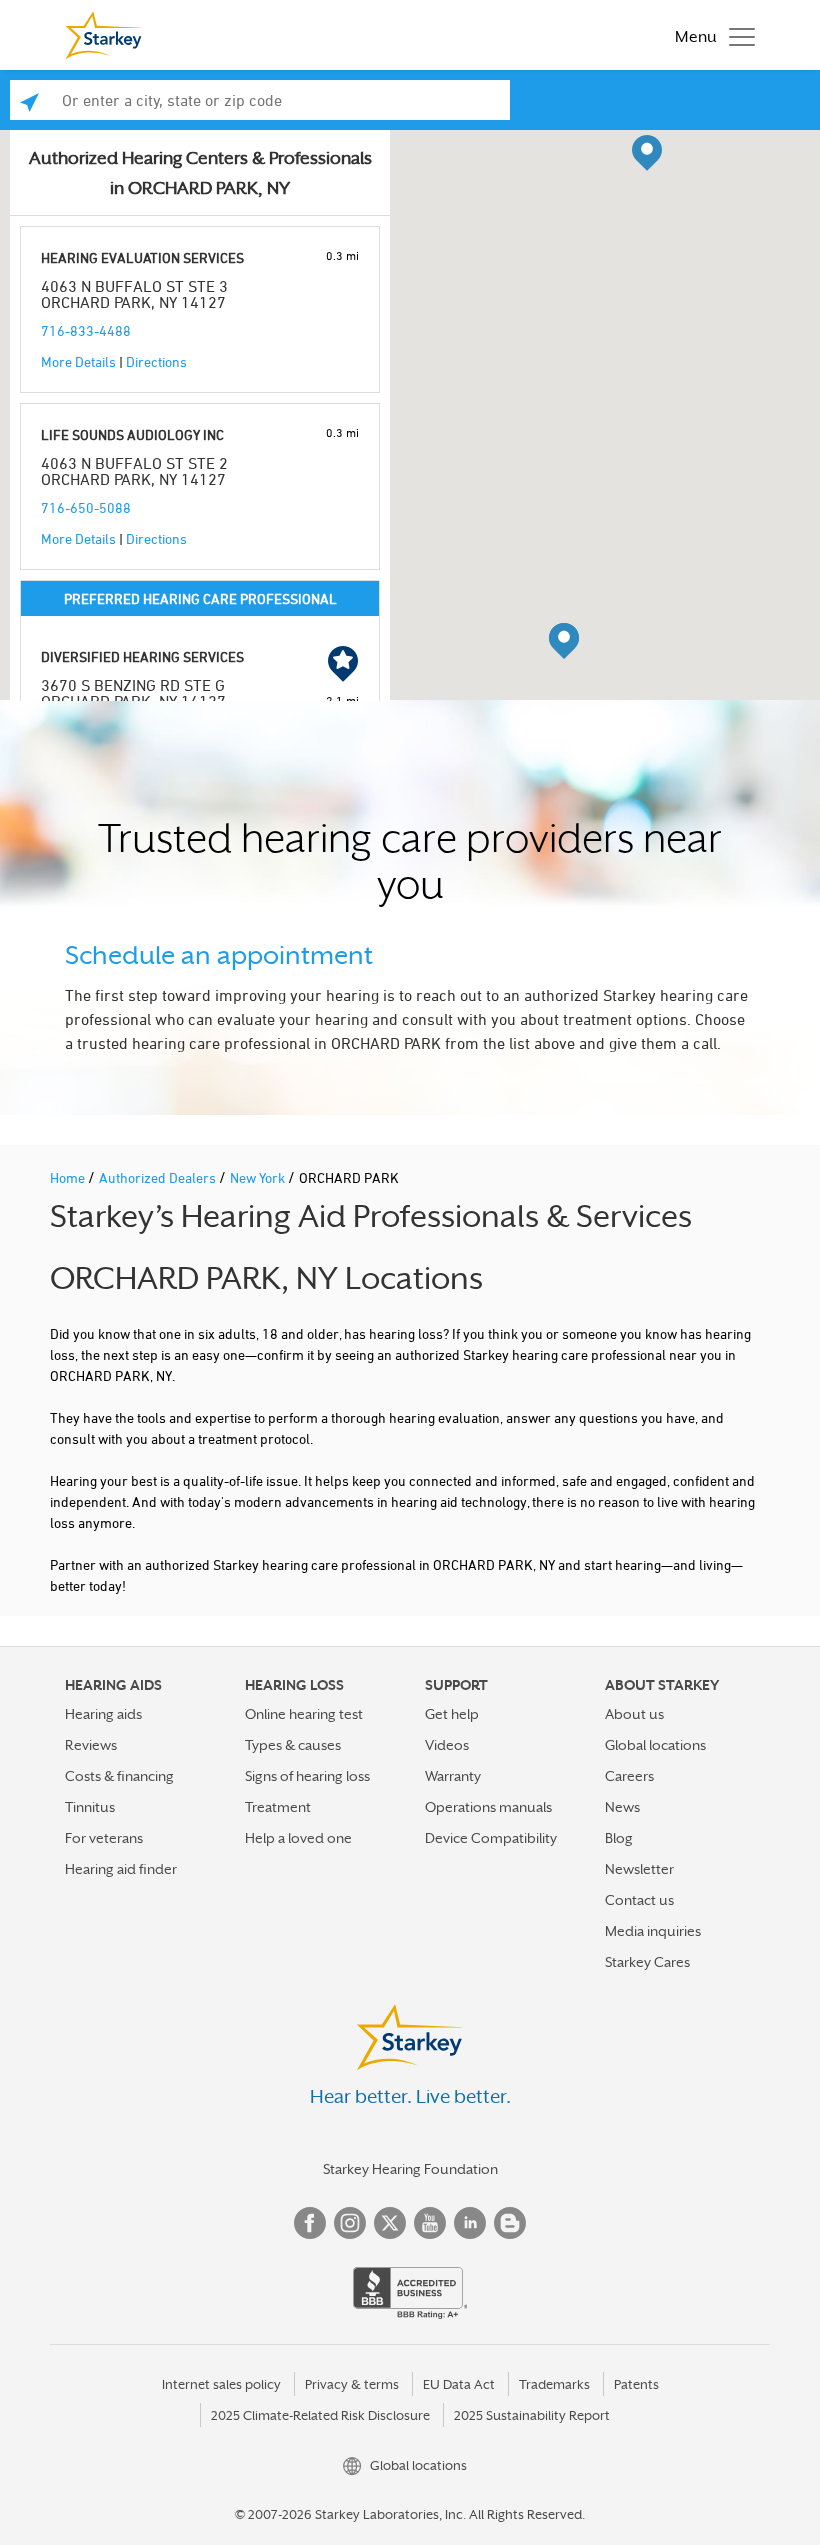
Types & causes (293, 1745)
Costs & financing (119, 1776)
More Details (78, 361)
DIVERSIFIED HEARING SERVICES (142, 656)
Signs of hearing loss (307, 1776)
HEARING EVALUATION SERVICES (142, 257)
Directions (156, 361)
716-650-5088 (86, 507)
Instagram (350, 2223)
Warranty (453, 1776)
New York (259, 1177)
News (622, 1807)
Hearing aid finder (121, 1869)
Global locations (655, 1745)
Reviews (91, 1745)
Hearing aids (103, 1714)
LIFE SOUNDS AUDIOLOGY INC (132, 434)
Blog (619, 1838)
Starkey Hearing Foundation (410, 2169)
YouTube (430, 2223)
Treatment (278, 1807)
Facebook (310, 2223)
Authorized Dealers (159, 1177)
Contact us (639, 1900)
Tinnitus (90, 1807)
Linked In (470, 2223)
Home (69, 1177)
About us (634, 1714)
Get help (452, 1714)
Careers (629, 1776)
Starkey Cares (647, 1962)
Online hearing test (304, 1714)
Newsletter (639, 1869)
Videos (447, 1745)
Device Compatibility (491, 1838)
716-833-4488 (86, 330)
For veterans (104, 1838)
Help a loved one (298, 1838)
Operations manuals (488, 1807)
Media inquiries (653, 1931)
